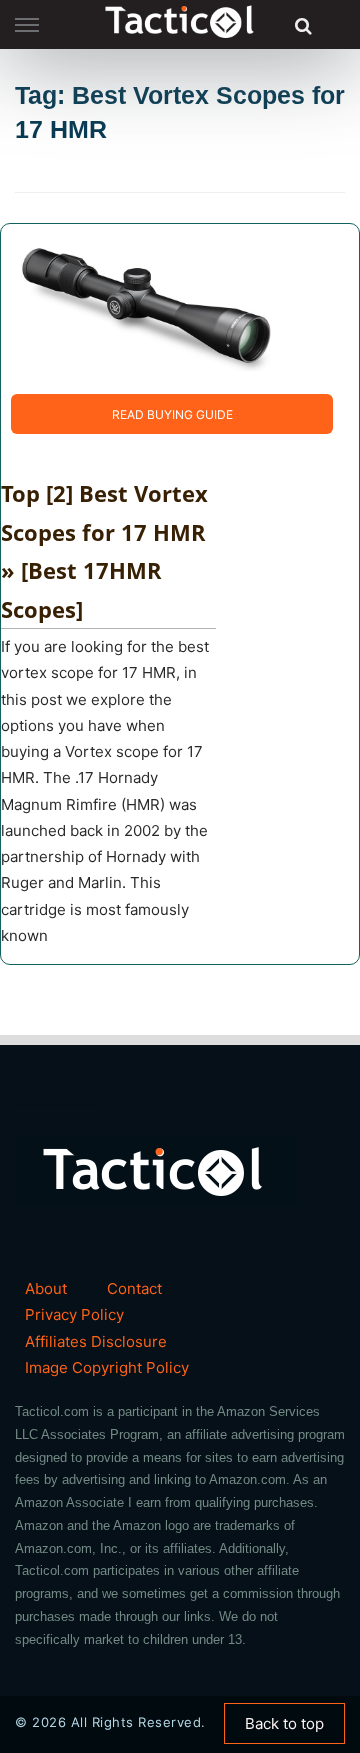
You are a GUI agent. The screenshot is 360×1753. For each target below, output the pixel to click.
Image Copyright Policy (107, 1367)
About (46, 1288)
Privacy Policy (74, 1314)
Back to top (284, 1723)
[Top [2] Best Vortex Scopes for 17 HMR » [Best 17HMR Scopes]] (146, 307)
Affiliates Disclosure (96, 1341)
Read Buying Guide (172, 414)
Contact (134, 1288)
